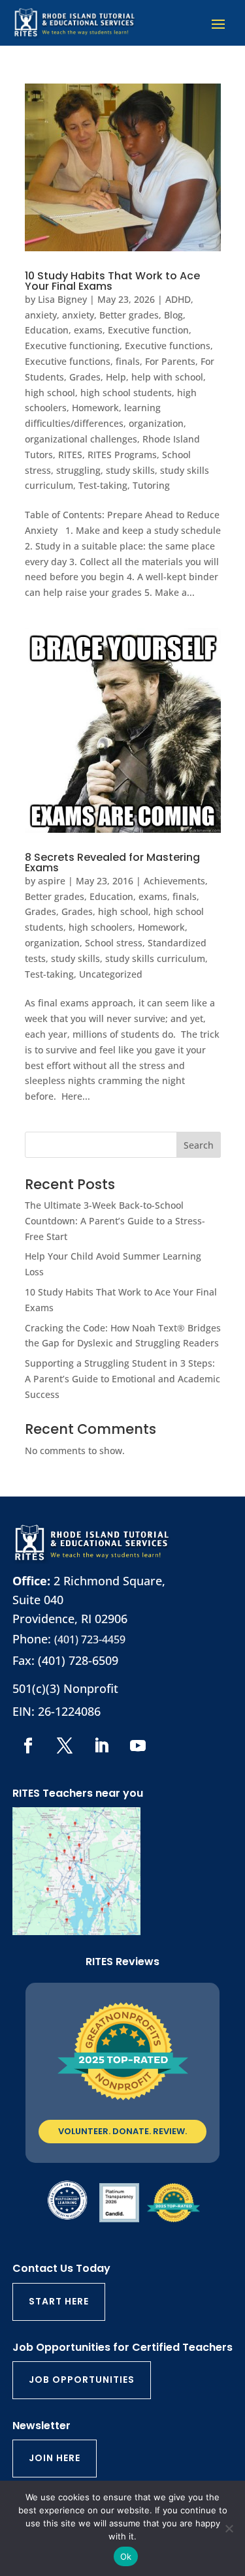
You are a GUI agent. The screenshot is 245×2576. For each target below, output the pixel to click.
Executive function (148, 330)
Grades (85, 377)
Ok (126, 2556)
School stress (114, 943)
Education (47, 330)
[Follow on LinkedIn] (101, 1746)
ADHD (178, 299)
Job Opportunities (82, 2380)
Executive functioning (72, 346)
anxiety (41, 315)
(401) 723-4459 (90, 1639)
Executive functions (168, 346)
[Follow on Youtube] (138, 1746)
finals (128, 361)
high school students (126, 393)
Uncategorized (111, 974)
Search (199, 1145)
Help (116, 377)
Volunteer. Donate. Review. (122, 2131)
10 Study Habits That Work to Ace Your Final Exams (112, 281)
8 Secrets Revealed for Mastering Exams (112, 862)
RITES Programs (122, 455)
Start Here (59, 2301)
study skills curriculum (155, 958)
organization (156, 423)
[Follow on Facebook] (28, 1746)
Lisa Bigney (62, 299)
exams (88, 330)
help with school (167, 377)
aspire (52, 881)
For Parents (170, 361)
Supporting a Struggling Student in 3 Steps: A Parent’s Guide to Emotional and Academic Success (122, 1379)
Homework (95, 408)
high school (50, 393)
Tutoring (151, 485)
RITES (70, 455)
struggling (78, 470)
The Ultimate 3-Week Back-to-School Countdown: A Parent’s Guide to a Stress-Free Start (115, 1221)
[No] (229, 2528)
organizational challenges (81, 439)
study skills (130, 470)
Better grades (129, 315)
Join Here (55, 2458)
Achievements (174, 881)
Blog (173, 315)
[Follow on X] (65, 1746)
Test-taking (103, 485)
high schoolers (101, 927)
